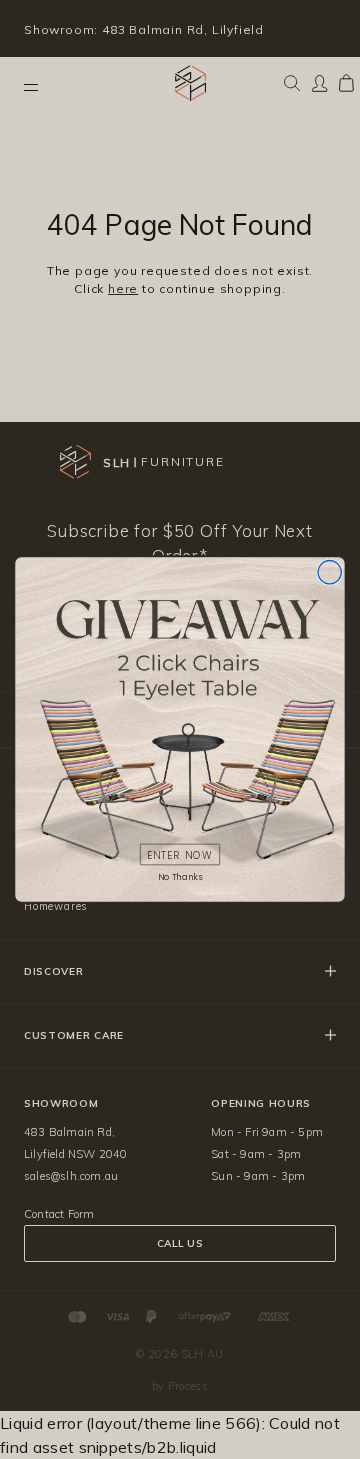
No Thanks (180, 877)
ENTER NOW (179, 855)
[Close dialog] (329, 572)
